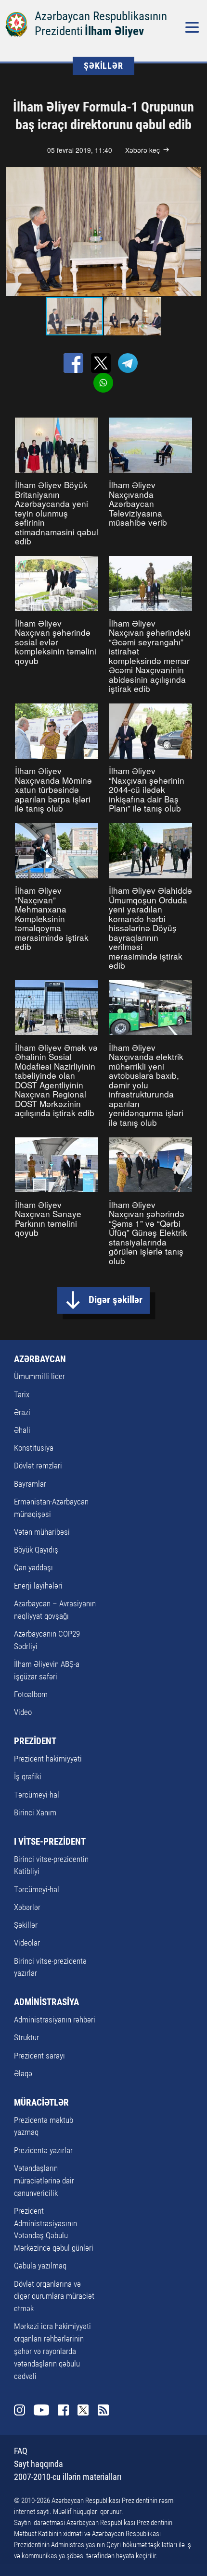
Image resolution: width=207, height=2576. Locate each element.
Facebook (63, 2410)
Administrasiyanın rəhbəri (55, 2020)
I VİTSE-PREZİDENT (50, 1842)
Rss (103, 2410)
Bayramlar (30, 1484)
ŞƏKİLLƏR (103, 66)
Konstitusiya (34, 1448)
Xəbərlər (27, 1907)
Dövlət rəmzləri (38, 1466)
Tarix (22, 1394)
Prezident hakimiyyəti (48, 1759)
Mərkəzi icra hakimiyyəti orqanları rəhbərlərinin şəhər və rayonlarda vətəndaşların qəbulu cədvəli (52, 2351)
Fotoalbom (31, 1694)
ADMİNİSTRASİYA (46, 2002)
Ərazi (22, 1412)
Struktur (26, 2037)
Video (23, 1712)
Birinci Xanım (35, 1812)
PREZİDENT (35, 1741)
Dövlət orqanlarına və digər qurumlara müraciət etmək (54, 2296)
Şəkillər (26, 1925)
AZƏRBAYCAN (40, 1359)
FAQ (21, 2451)
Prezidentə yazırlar (43, 2150)
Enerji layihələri (38, 1586)
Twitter (83, 2410)
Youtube (41, 2410)
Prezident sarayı (39, 2056)
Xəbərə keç (142, 150)
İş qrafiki (28, 1776)
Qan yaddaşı (33, 1567)
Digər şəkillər (116, 1300)
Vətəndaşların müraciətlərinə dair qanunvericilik (44, 2181)
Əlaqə (23, 2073)
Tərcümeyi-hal (37, 1795)
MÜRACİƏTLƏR (41, 2102)
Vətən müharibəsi (42, 1532)
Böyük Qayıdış (36, 1550)
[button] (193, 232)
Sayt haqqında (39, 2464)
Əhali (22, 1430)
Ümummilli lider (39, 1376)
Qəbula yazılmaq (40, 2266)
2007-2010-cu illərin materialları (68, 2477)
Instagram (19, 2410)
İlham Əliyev (114, 31)
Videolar (27, 1943)
